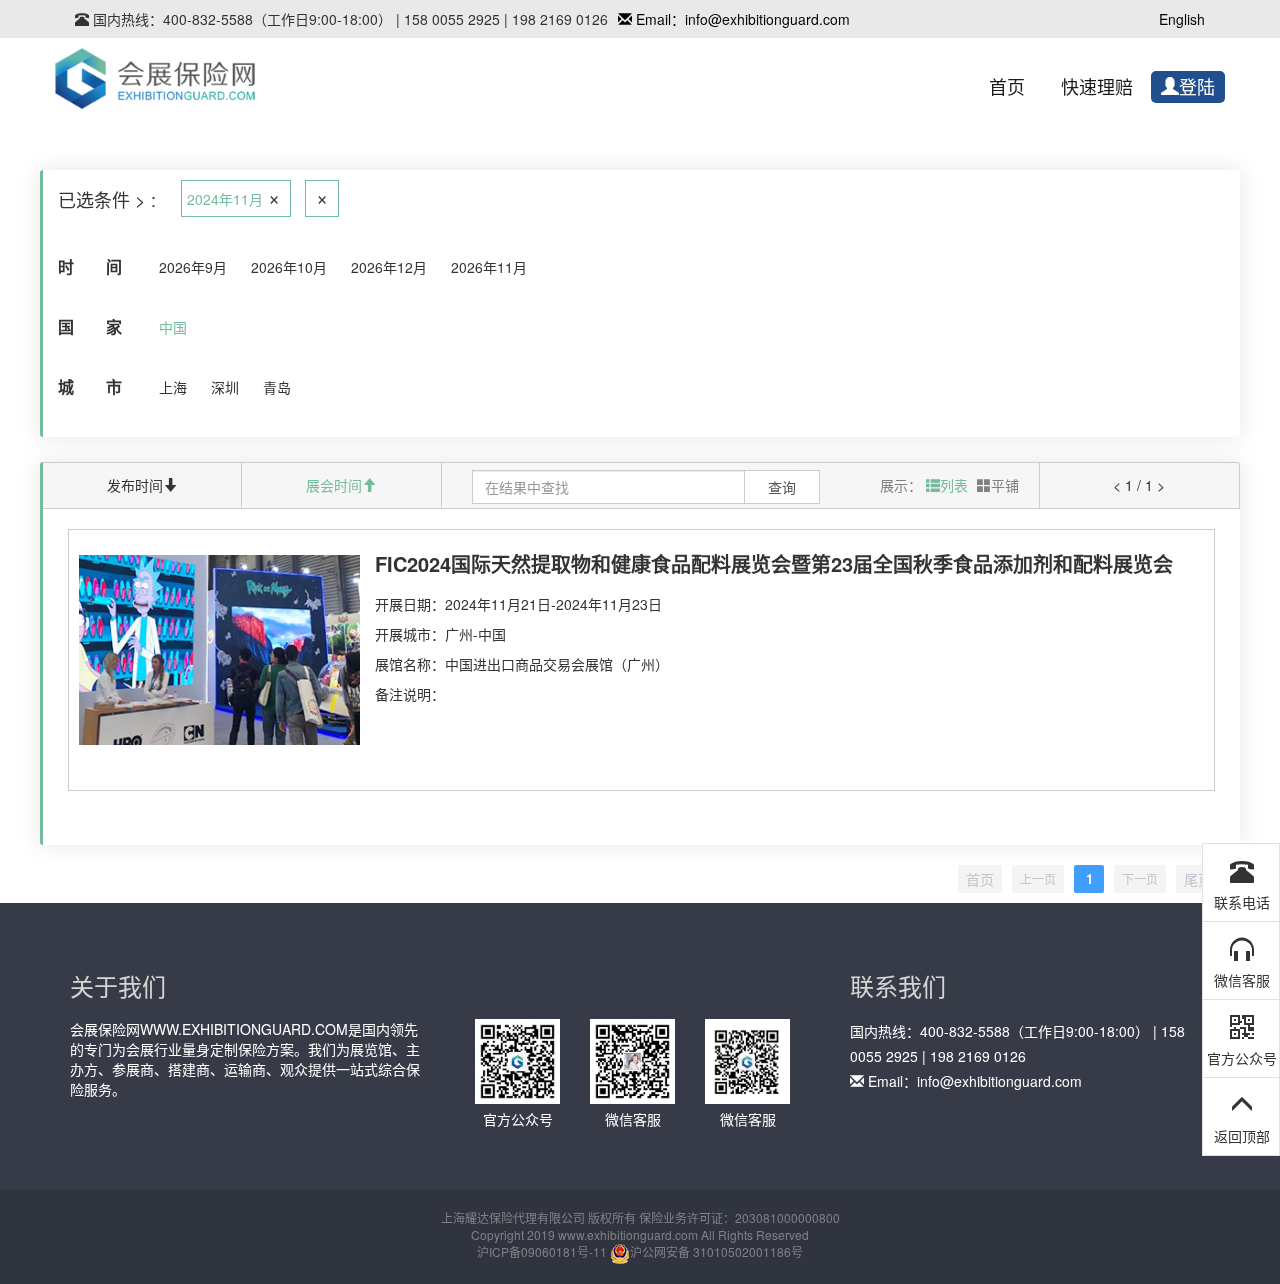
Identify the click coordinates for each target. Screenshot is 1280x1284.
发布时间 (135, 485)
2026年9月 (193, 267)
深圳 (225, 387)
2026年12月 (389, 267)
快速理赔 (1097, 88)
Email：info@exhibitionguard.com (741, 19)
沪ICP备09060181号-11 (542, 1251)
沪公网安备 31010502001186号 (716, 1251)
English (1182, 19)
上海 (173, 387)
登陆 (1197, 88)
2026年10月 (289, 267)
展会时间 (334, 485)
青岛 (277, 387)
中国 (173, 327)
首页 (1007, 88)
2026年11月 (489, 267)
